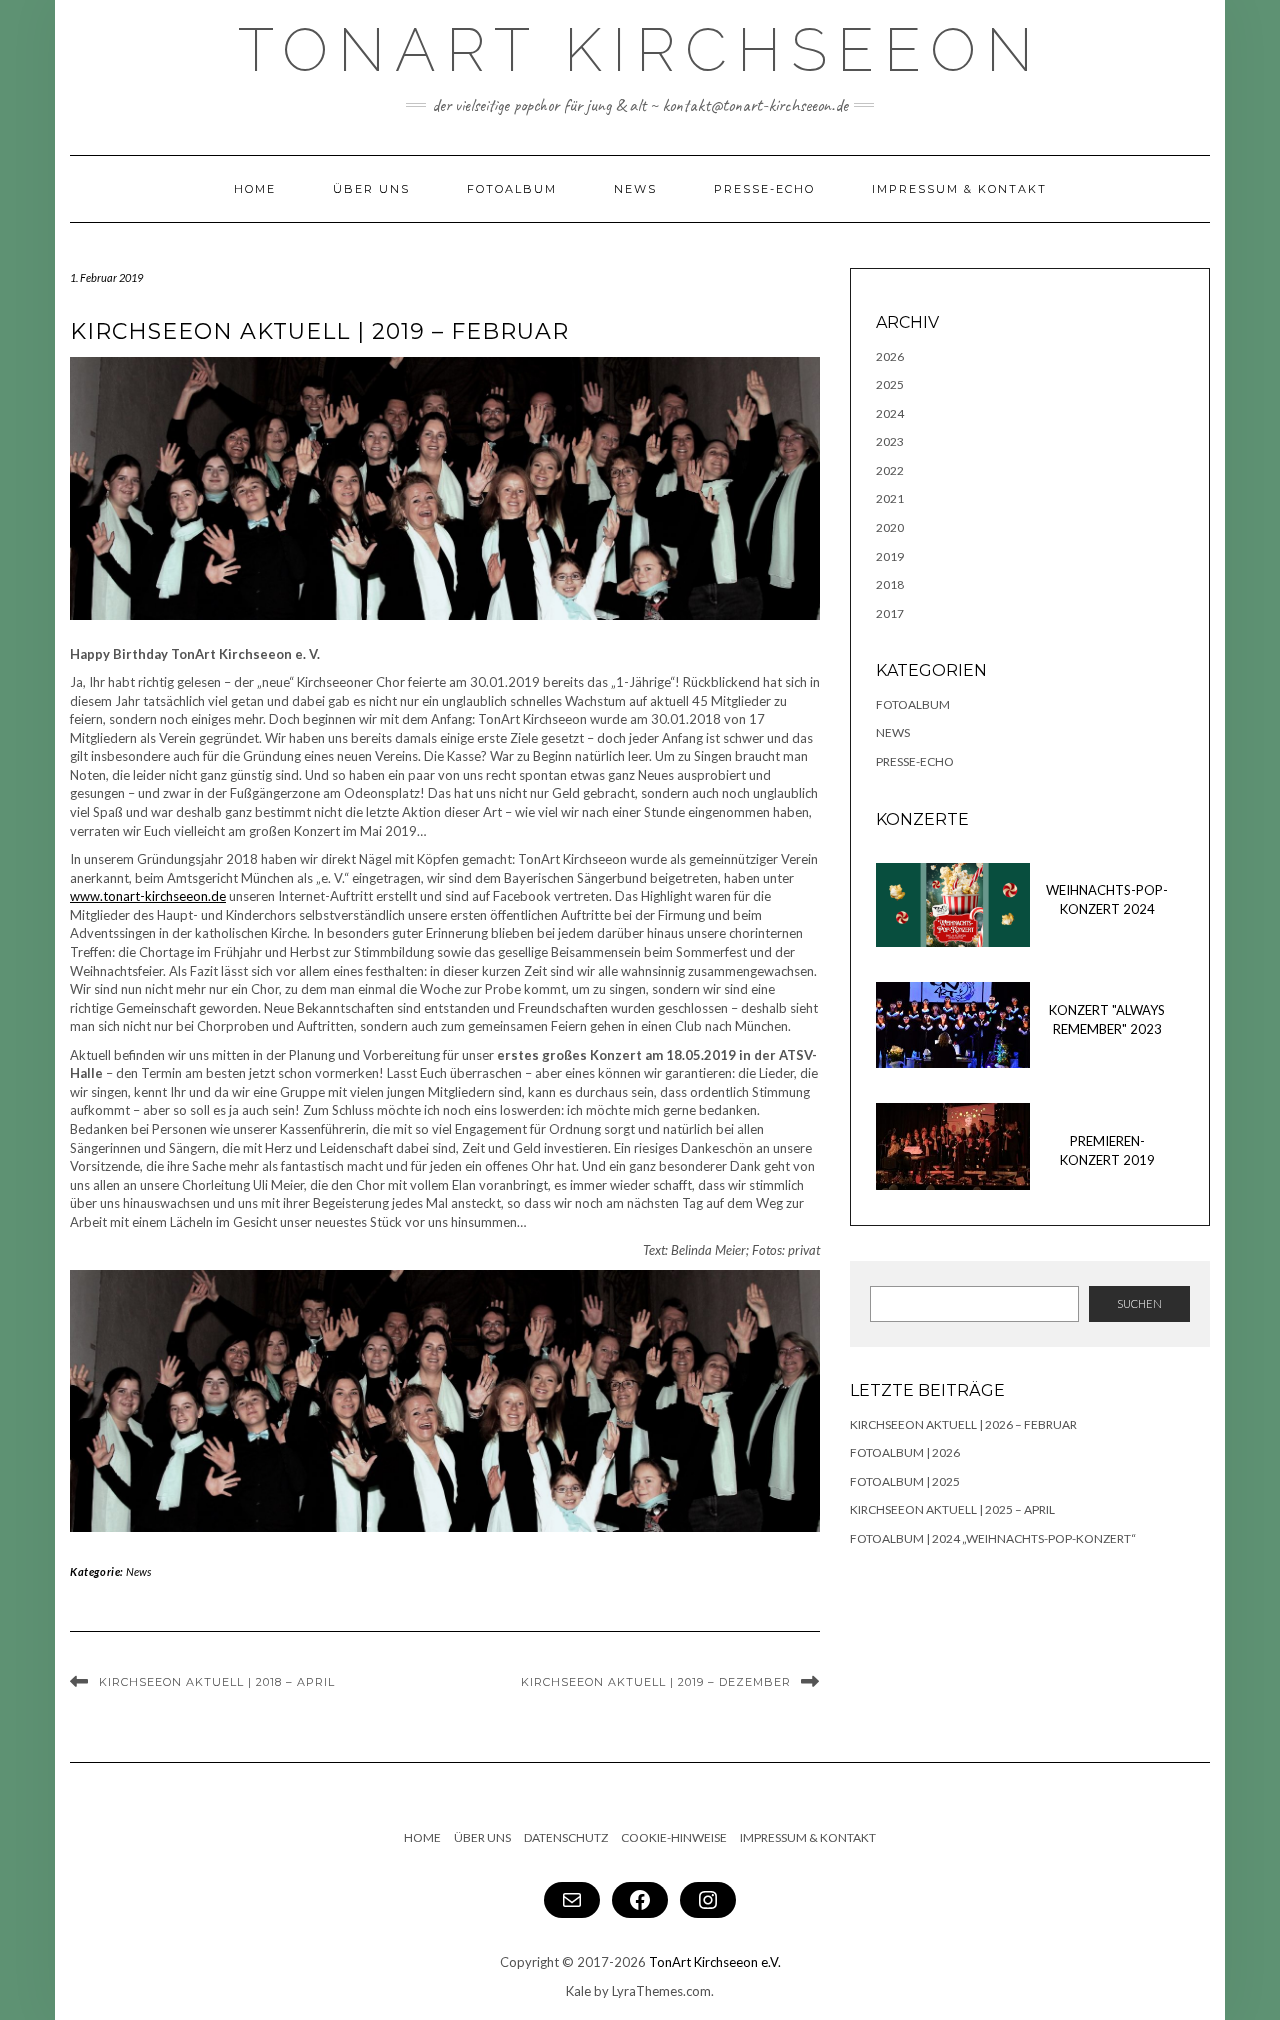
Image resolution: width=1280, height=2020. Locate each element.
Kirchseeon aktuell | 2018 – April (217, 1682)
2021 (890, 498)
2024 (890, 413)
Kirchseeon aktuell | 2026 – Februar (963, 1424)
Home (255, 189)
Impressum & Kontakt (959, 189)
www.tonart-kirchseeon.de (148, 896)
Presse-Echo (764, 189)
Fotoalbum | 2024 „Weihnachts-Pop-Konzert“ (993, 1538)
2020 (890, 527)
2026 (890, 356)
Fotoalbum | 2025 (905, 1481)
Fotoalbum (512, 189)
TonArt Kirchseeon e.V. (715, 1962)
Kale (578, 1991)
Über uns (371, 189)
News (635, 189)
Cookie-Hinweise (674, 1837)
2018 (890, 584)
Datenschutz (566, 1837)
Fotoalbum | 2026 (905, 1452)
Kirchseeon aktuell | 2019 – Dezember (656, 1682)
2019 (890, 556)
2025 (890, 384)
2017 (890, 613)
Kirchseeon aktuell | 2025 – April (952, 1509)
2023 (890, 441)
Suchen (1139, 1303)
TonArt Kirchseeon (640, 50)
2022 (890, 470)
